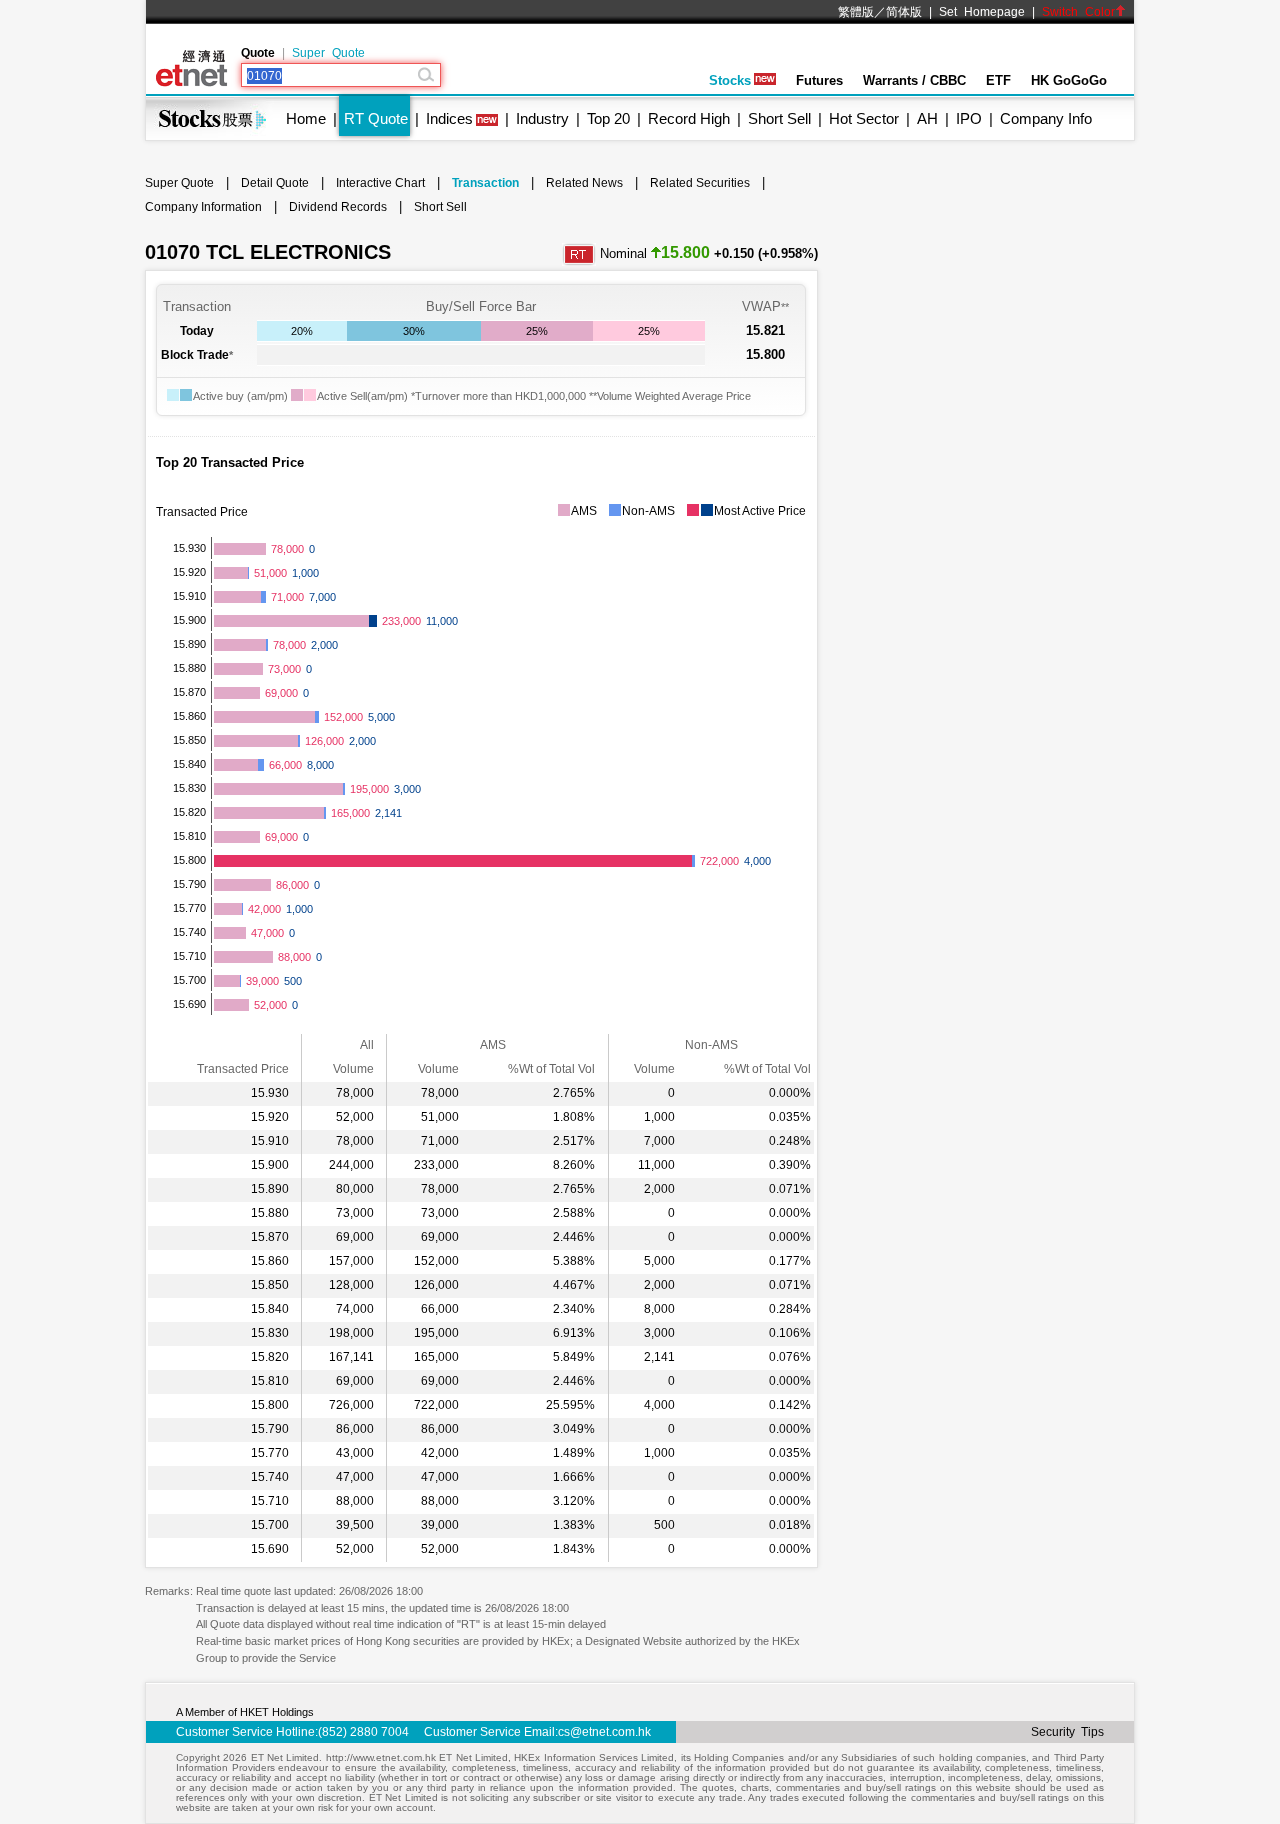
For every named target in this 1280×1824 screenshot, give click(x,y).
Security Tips (1067, 1732)
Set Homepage (982, 12)
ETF (998, 80)
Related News (584, 183)
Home (306, 118)
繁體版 (856, 12)
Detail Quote (275, 183)
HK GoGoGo (1069, 80)
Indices (449, 118)
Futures (819, 80)
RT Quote (376, 118)
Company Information (203, 207)
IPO (969, 118)
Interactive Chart (380, 183)
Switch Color (1078, 12)
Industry (542, 118)
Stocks (730, 80)
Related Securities (700, 183)
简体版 (904, 12)
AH (927, 118)
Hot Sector (864, 118)
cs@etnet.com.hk (604, 1732)
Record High (689, 118)
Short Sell (779, 118)
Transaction (485, 183)
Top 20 (608, 118)
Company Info (1046, 118)
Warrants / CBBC (914, 80)
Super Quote (328, 53)
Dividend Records (338, 207)
